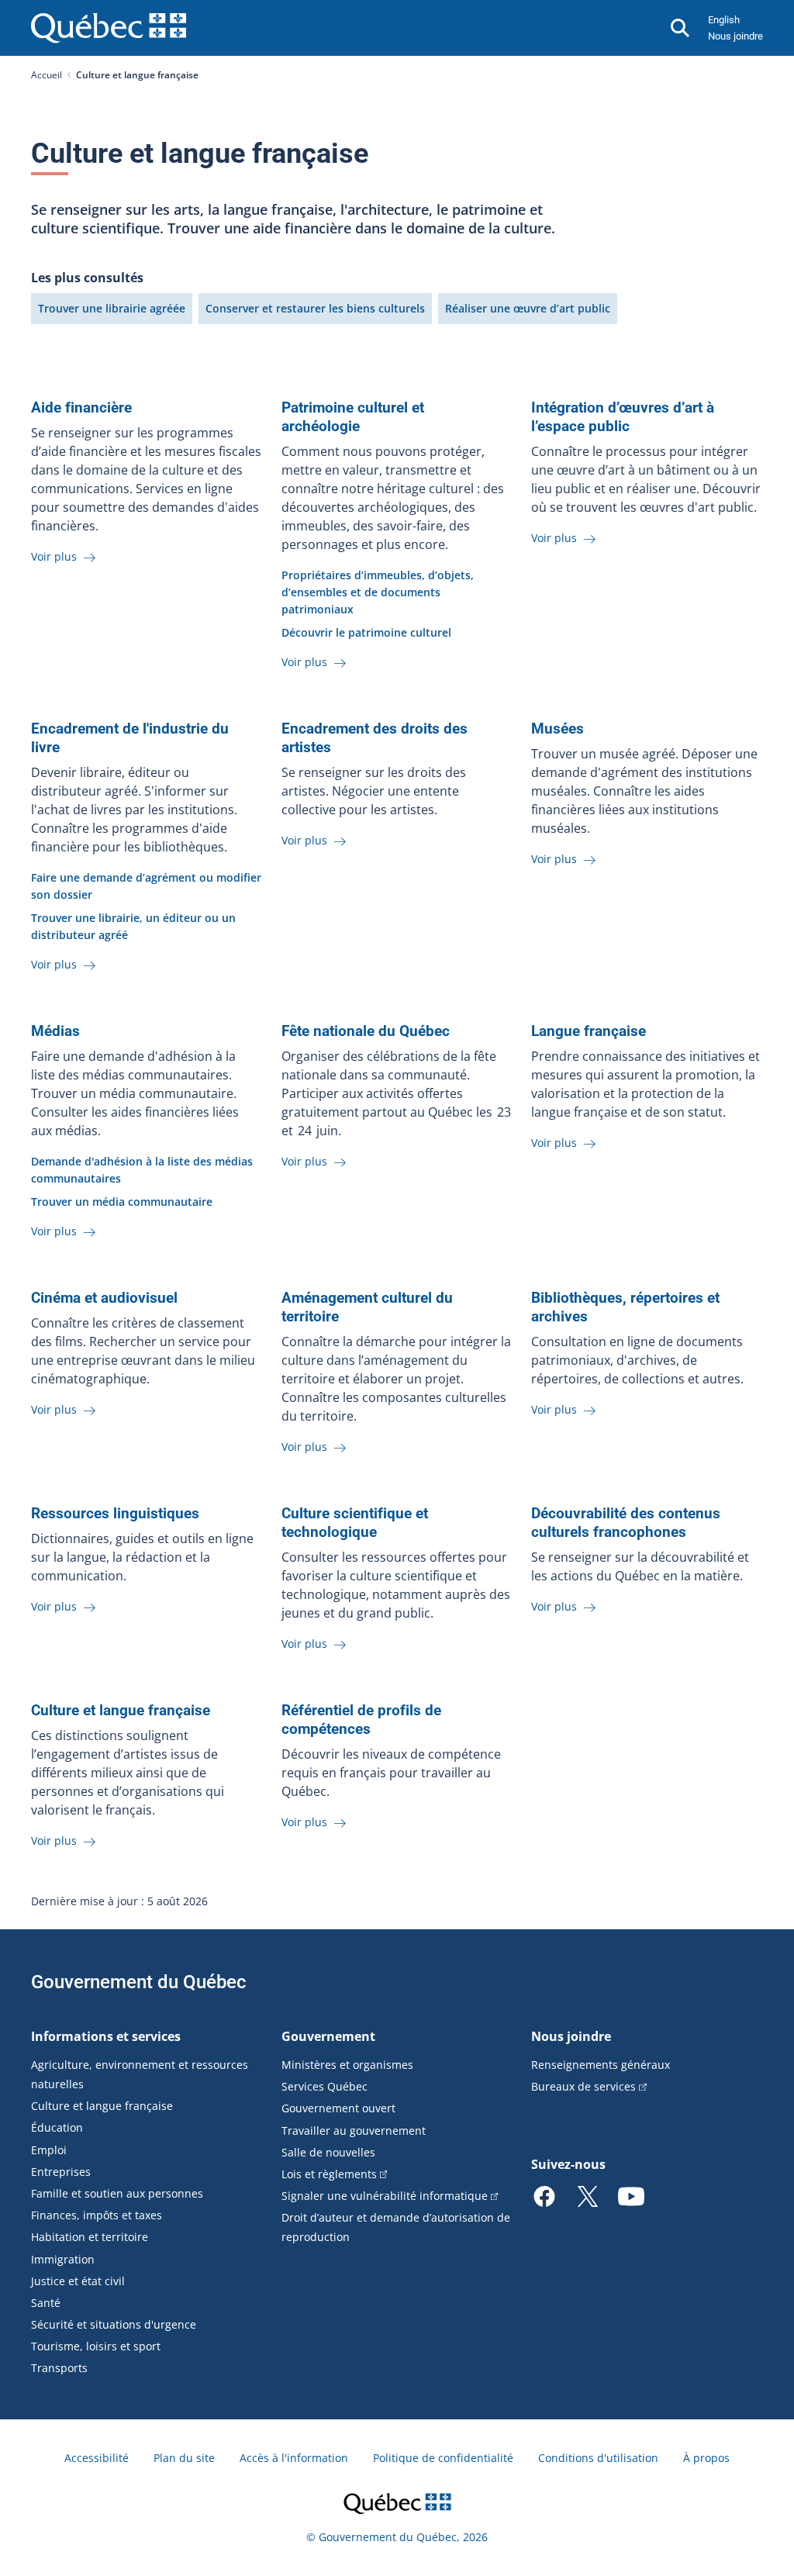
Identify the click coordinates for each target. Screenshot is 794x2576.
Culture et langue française (102, 2106)
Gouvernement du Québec (139, 1982)
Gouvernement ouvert (338, 2108)
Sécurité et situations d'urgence (114, 2324)
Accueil (47, 75)
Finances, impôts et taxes (97, 2215)
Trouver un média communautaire (122, 1202)
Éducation (57, 2127)
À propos (706, 2458)
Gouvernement (328, 2036)
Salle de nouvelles (328, 2152)
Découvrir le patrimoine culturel (366, 632)
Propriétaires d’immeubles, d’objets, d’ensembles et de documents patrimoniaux (378, 592)
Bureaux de (583, 2086)
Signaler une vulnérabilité (385, 2196)
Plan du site (184, 2458)
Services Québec (325, 2086)
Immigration (63, 2259)
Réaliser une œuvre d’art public (528, 308)
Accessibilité (97, 2458)
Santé (46, 2303)
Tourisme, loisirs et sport (96, 2346)
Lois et (329, 2174)
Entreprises (61, 2172)
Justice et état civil (78, 2281)
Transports (59, 2368)
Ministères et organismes (347, 2065)
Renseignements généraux (601, 2065)
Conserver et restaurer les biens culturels (315, 308)
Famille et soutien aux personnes (117, 2193)
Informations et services (106, 2036)
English (724, 20)
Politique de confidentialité (443, 2458)
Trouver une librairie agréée (112, 308)
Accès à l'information (294, 2458)
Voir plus (55, 556)
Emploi (49, 2150)
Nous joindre (735, 36)
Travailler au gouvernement (354, 2131)
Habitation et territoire (90, 2237)
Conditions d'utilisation (598, 2458)
